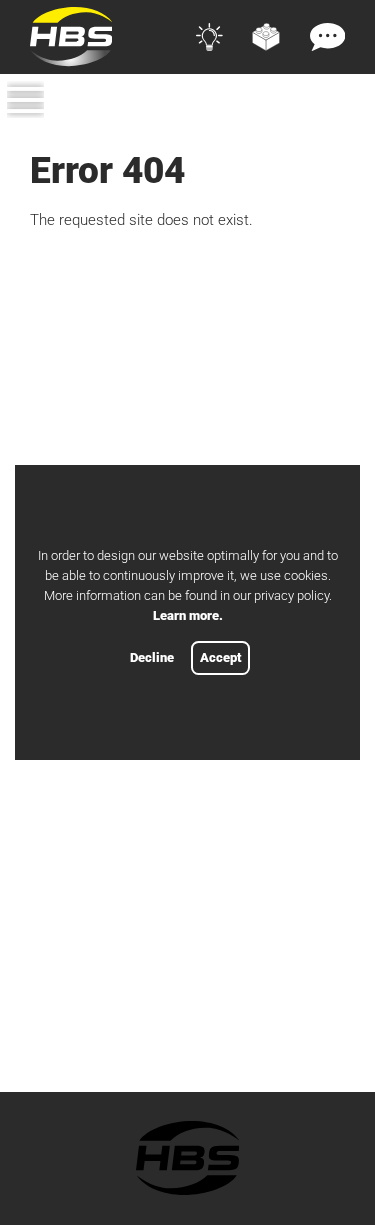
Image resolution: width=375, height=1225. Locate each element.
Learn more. (188, 615)
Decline (152, 657)
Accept (220, 657)
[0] (335, 133)
